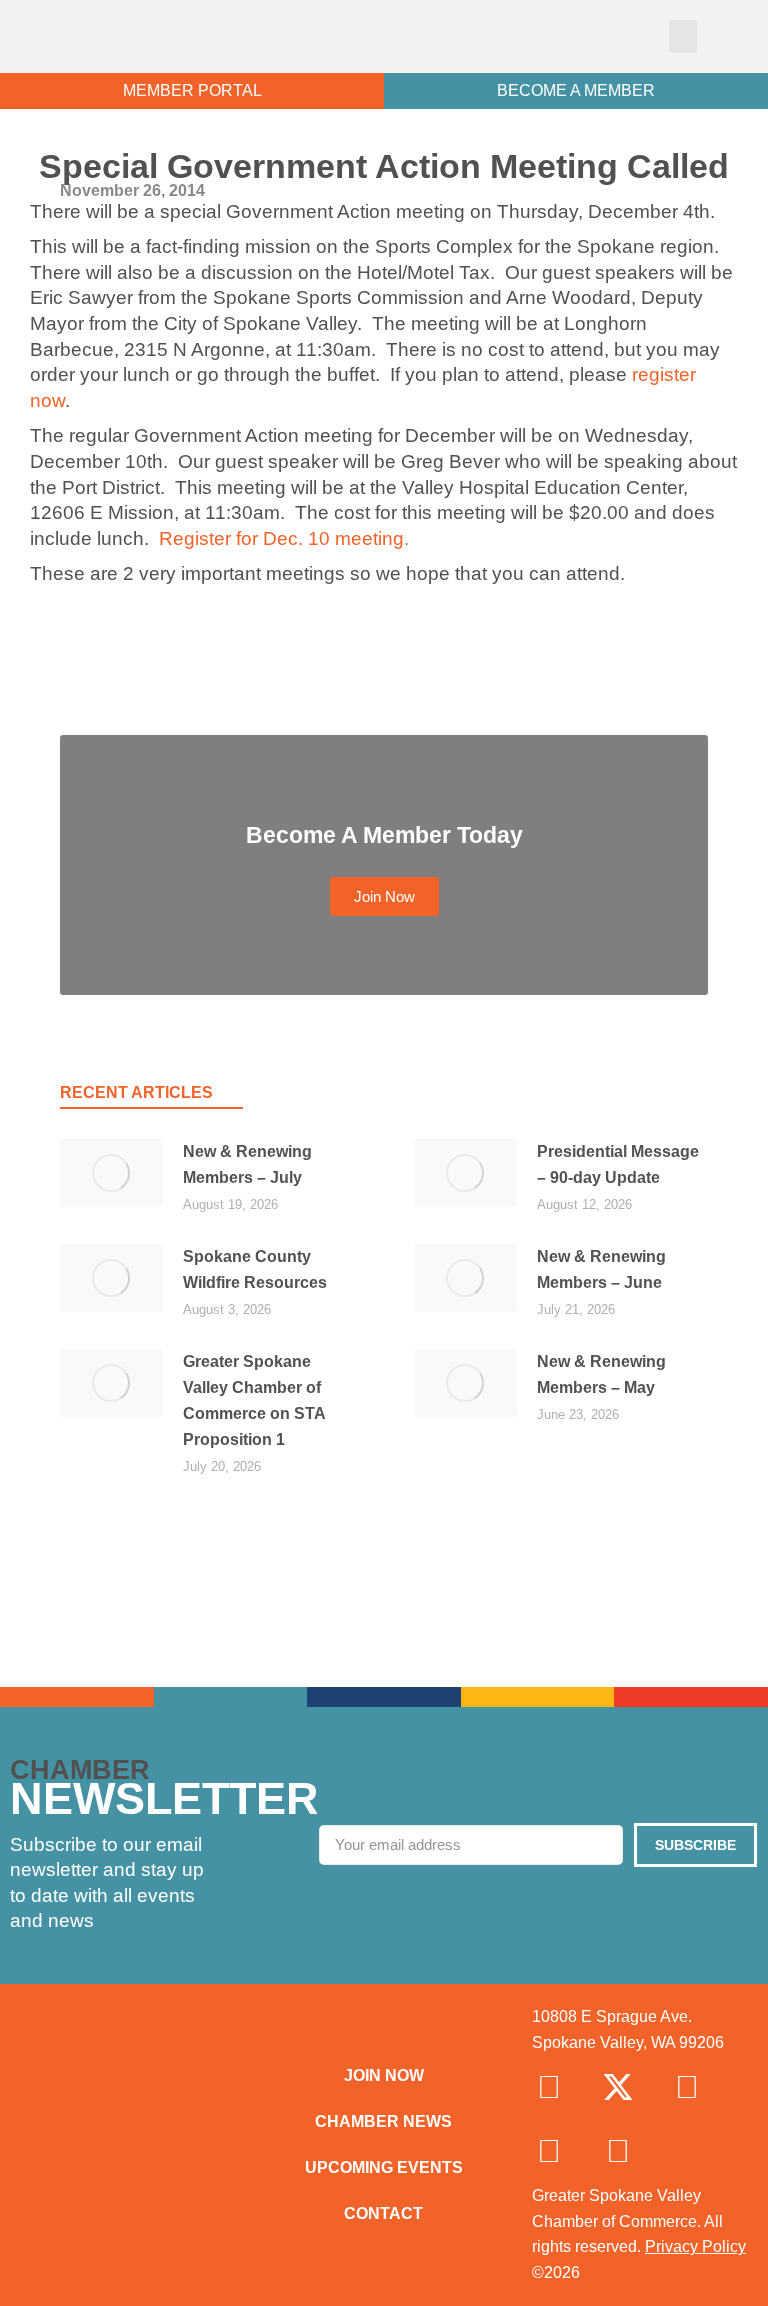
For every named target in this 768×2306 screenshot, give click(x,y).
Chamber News (383, 2121)
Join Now (384, 2075)
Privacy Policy (695, 2246)
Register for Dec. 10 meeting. (284, 538)
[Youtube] (618, 2151)
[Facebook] (549, 2087)
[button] (683, 36)
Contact (383, 2213)
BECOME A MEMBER (576, 90)
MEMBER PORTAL (192, 90)
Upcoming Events (384, 2167)
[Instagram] (687, 2087)
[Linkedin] (549, 2151)
